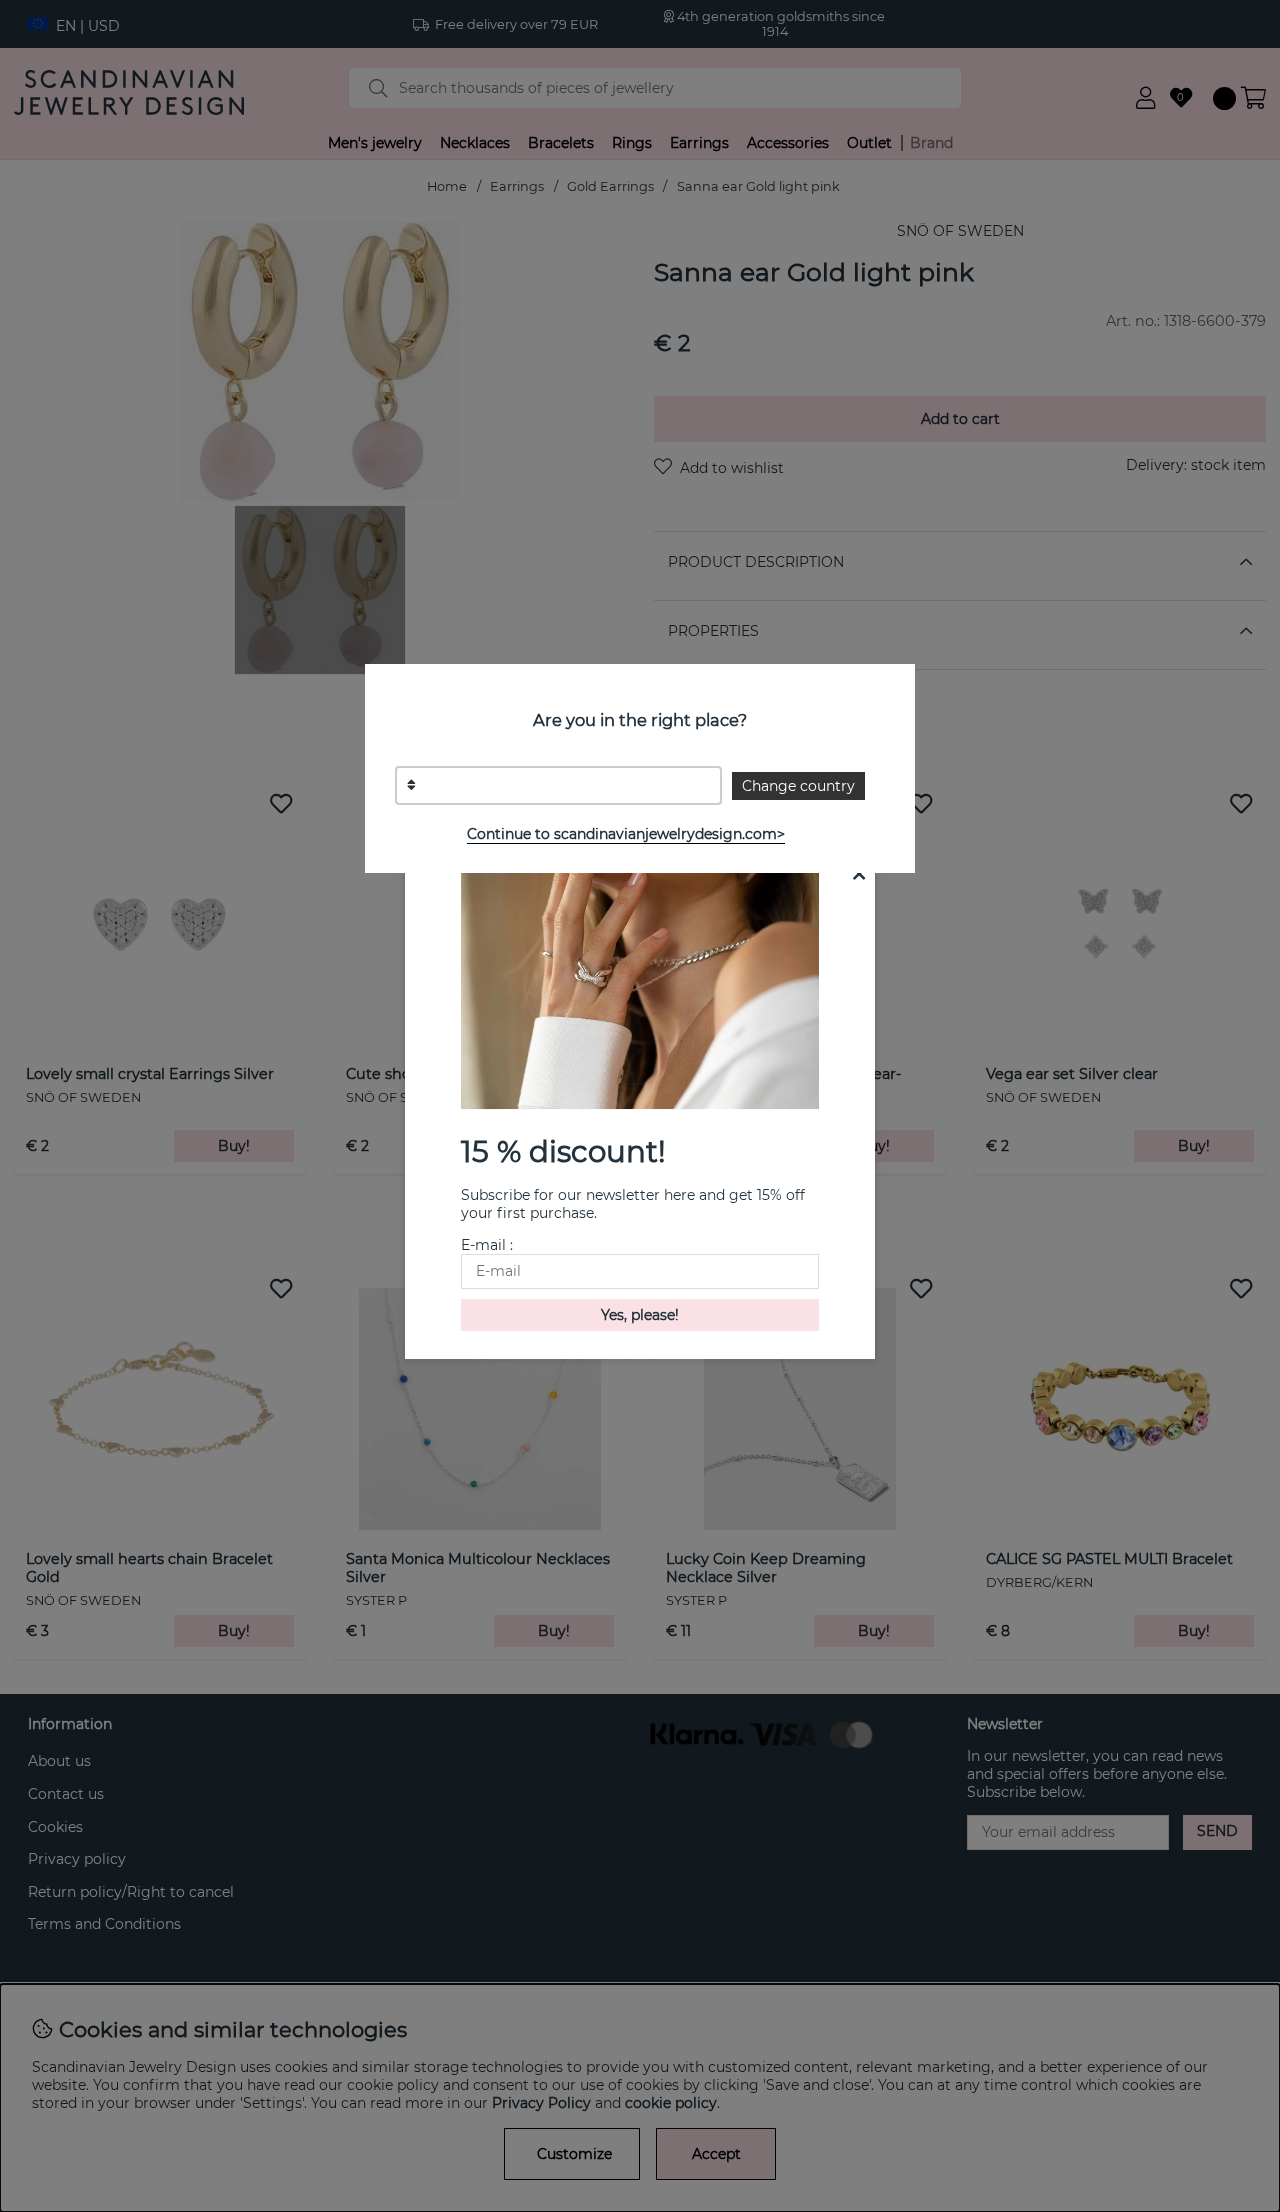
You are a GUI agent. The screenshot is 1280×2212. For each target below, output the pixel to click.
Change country (798, 786)
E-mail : (487, 1245)
